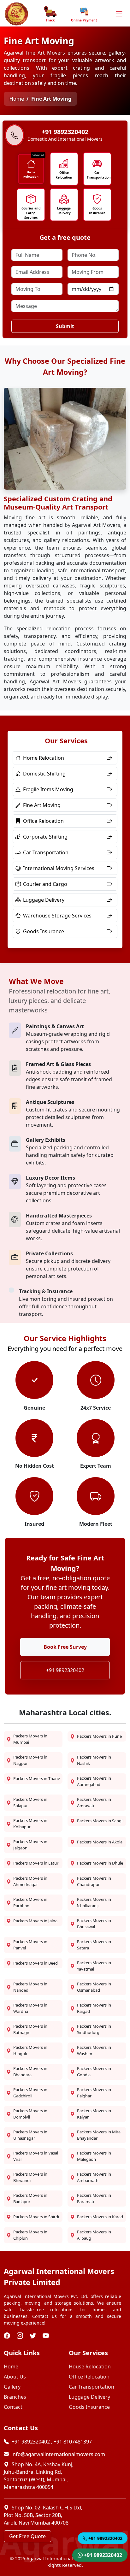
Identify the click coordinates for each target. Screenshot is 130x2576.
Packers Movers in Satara (94, 1945)
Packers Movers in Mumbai (30, 1739)
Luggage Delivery (64, 211)
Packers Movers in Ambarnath (94, 2177)
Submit (65, 326)
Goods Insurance (97, 211)
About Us (15, 2377)
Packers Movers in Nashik (94, 1760)
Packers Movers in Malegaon (94, 2156)
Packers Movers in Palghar (94, 2093)
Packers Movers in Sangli (100, 1821)
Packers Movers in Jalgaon (30, 1845)
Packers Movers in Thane (37, 1778)
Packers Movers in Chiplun (30, 2235)
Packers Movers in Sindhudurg (94, 2029)
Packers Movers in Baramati (94, 2198)
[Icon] (31, 164)
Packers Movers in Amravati (94, 1802)
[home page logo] (16, 14)
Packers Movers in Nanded (30, 1987)
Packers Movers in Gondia (94, 2072)
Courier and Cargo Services (31, 213)
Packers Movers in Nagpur (30, 1760)
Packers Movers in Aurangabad (94, 1781)
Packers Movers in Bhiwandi (30, 2177)
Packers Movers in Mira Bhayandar (99, 2135)
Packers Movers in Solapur (30, 1802)
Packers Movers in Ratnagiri (30, 2029)
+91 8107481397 (73, 2442)
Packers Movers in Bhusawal (94, 1924)
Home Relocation (31, 174)
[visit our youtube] (47, 2336)
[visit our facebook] (8, 2336)
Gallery (12, 2387)
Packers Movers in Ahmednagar (30, 1881)
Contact (13, 2407)
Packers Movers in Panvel (30, 1945)
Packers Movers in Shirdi (36, 2217)
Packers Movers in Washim (94, 2050)
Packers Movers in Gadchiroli (30, 2093)
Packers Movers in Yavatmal (94, 1966)
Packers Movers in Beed (35, 1963)
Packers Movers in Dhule (100, 1863)
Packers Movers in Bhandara (30, 2072)
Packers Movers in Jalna (35, 1921)
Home (17, 99)
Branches (15, 2397)
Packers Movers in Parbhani (30, 1902)
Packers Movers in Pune (99, 1736)
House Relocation (90, 2367)
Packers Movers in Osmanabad (94, 1987)
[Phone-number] (15, 136)
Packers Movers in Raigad (94, 2008)
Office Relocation (64, 175)
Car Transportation (97, 175)
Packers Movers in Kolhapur (30, 1824)
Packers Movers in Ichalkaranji (94, 1902)
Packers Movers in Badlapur (30, 2198)
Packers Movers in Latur (36, 1863)
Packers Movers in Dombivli (30, 2114)
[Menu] (119, 14)
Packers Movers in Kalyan (94, 2114)
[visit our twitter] (34, 2336)
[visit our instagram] (21, 2336)
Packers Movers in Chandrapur (94, 1881)
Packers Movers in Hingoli (30, 2050)
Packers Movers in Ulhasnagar (30, 2135)
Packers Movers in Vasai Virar (36, 2156)
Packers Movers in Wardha (30, 2008)
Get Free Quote (27, 2536)
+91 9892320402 (65, 1670)
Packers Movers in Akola (100, 1842)
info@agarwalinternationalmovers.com (58, 2454)
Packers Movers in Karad (100, 2217)
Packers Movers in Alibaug (94, 2235)
